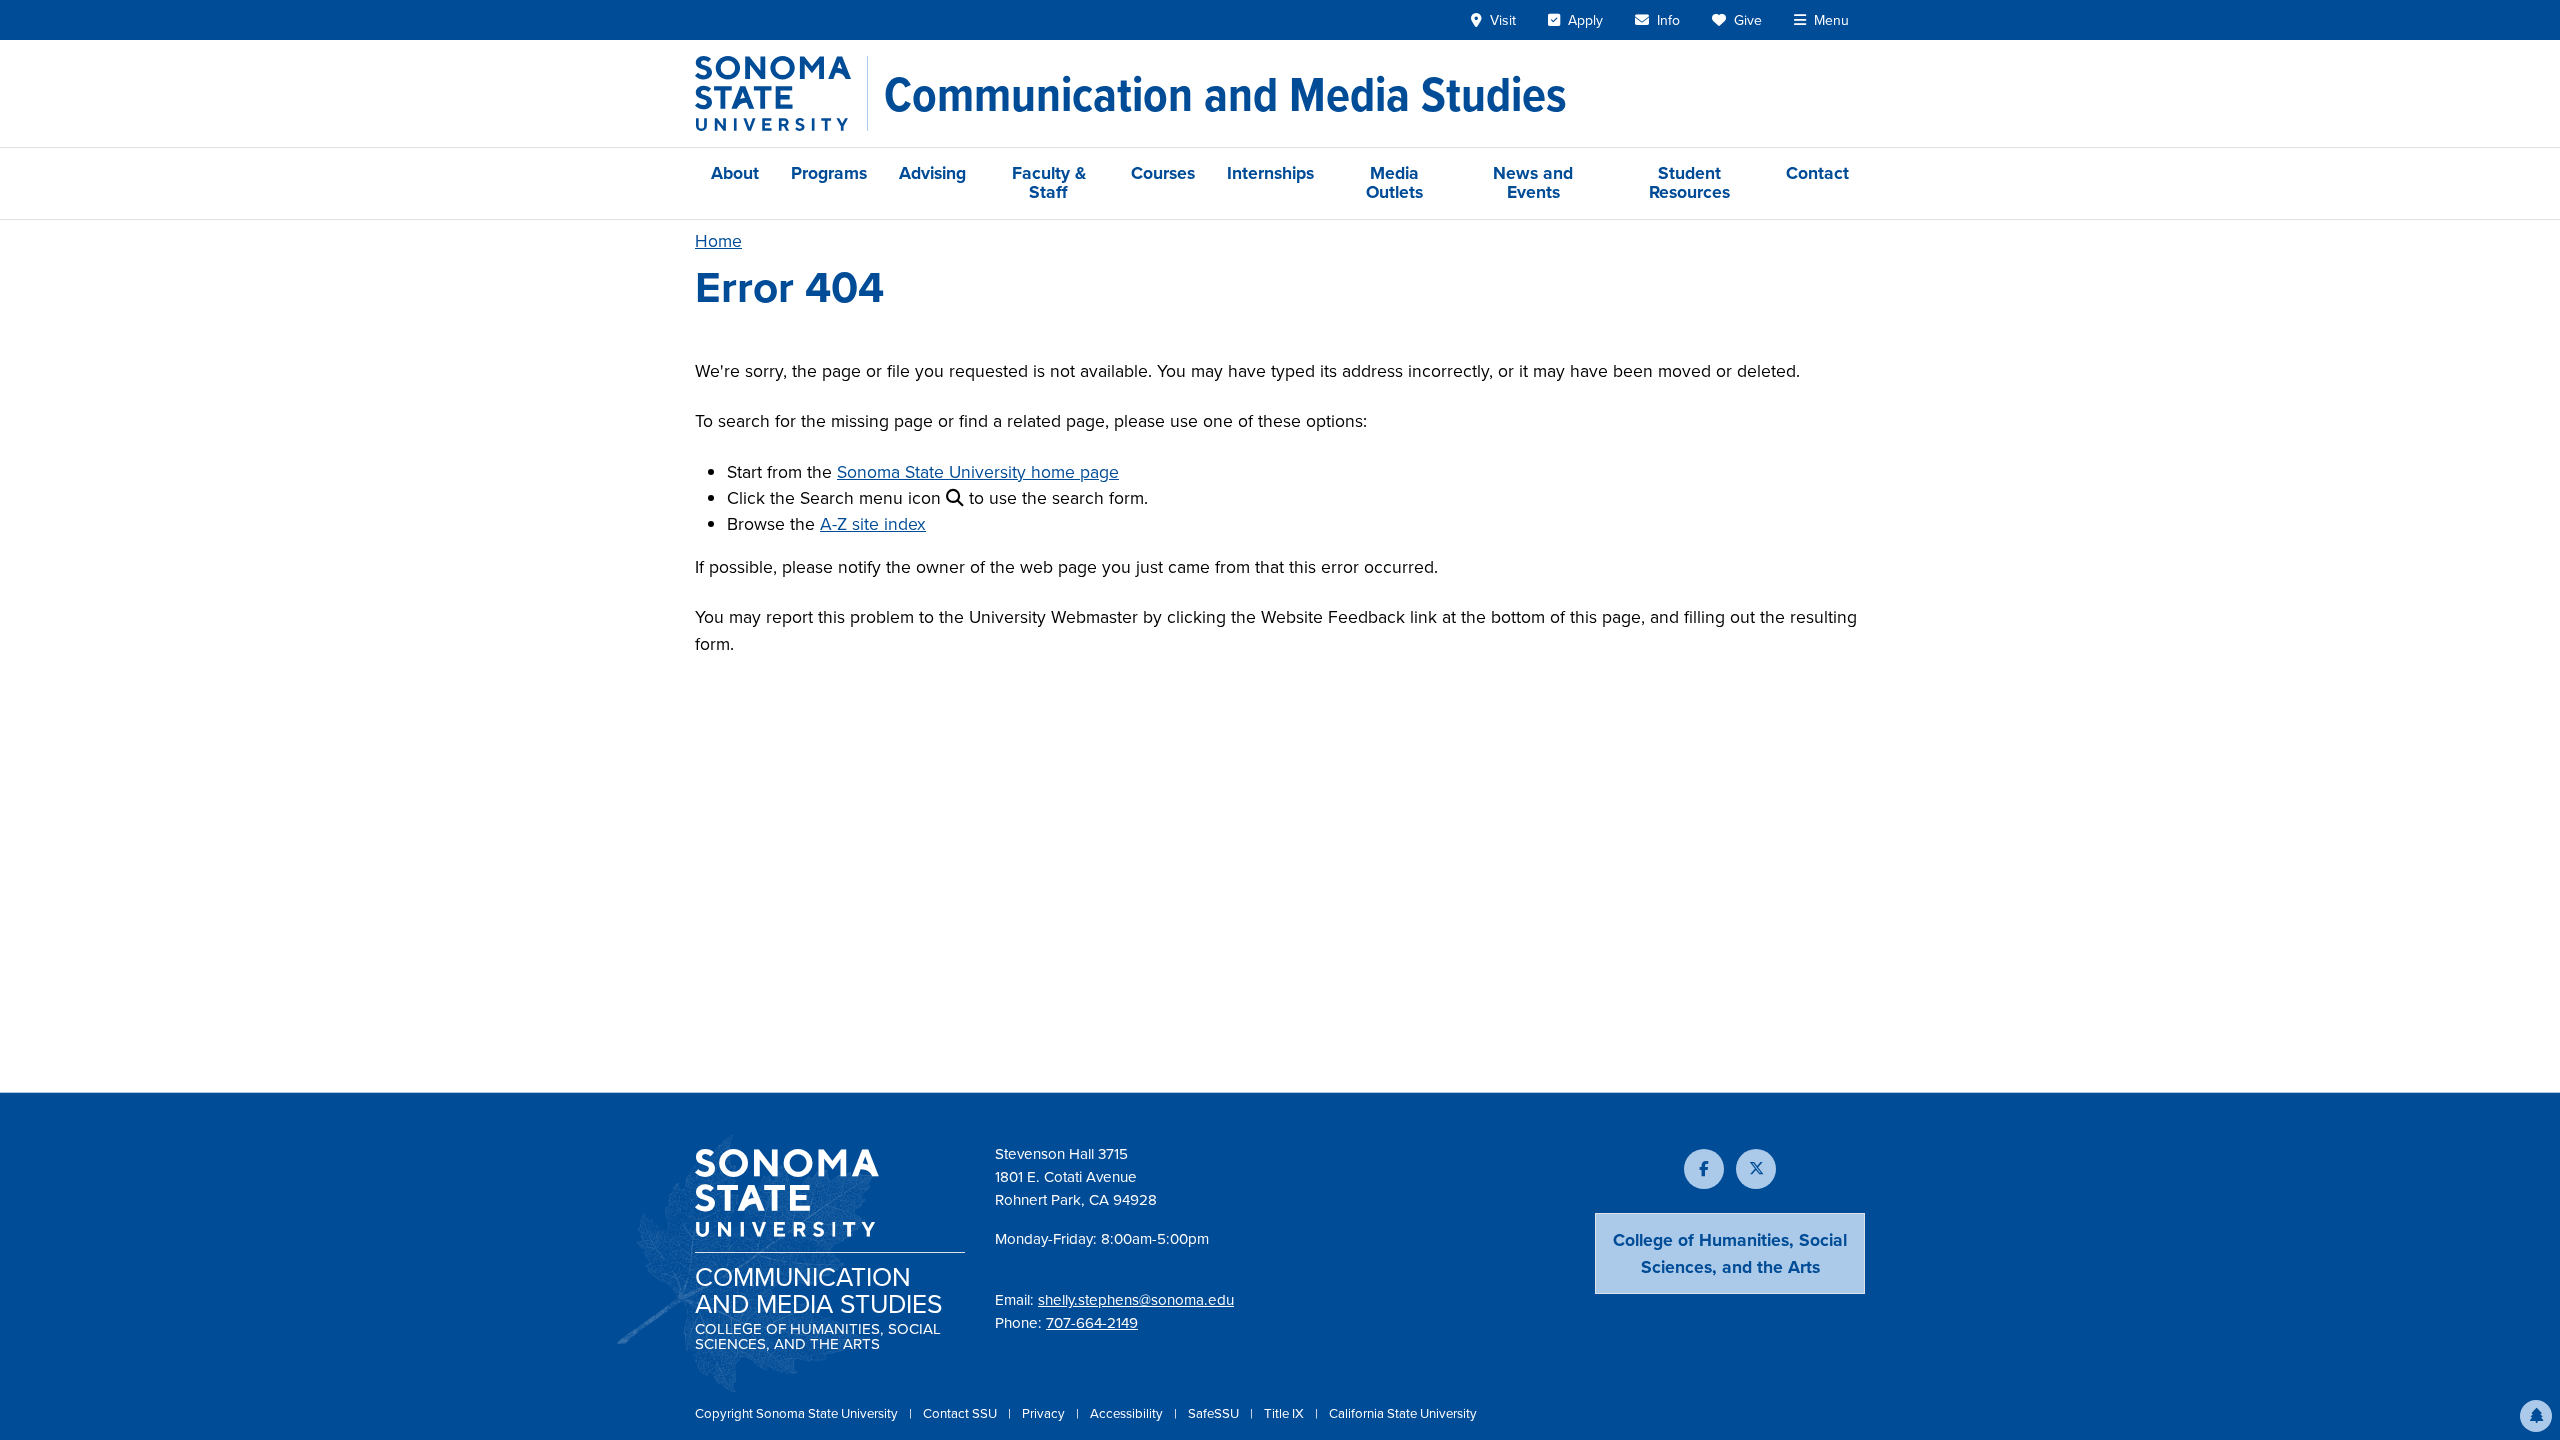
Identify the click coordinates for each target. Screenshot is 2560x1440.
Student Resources (1689, 182)
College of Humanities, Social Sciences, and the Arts (1730, 1253)
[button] (2536, 1416)
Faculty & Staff (1049, 182)
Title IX (1285, 1413)
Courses (1163, 173)
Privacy (1045, 1413)
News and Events (1533, 182)
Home (718, 241)
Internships (1270, 173)
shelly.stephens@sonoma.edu (1136, 1300)
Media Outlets (1394, 182)
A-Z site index (873, 524)
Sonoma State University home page (978, 472)
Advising (932, 173)
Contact (1817, 173)
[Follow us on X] (1756, 1169)
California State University (1403, 1413)
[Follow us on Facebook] (1704, 1169)
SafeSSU (1215, 1413)
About (735, 173)
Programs (829, 173)
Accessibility (1128, 1413)
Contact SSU (961, 1413)
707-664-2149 (1092, 1323)
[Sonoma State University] (781, 93)
